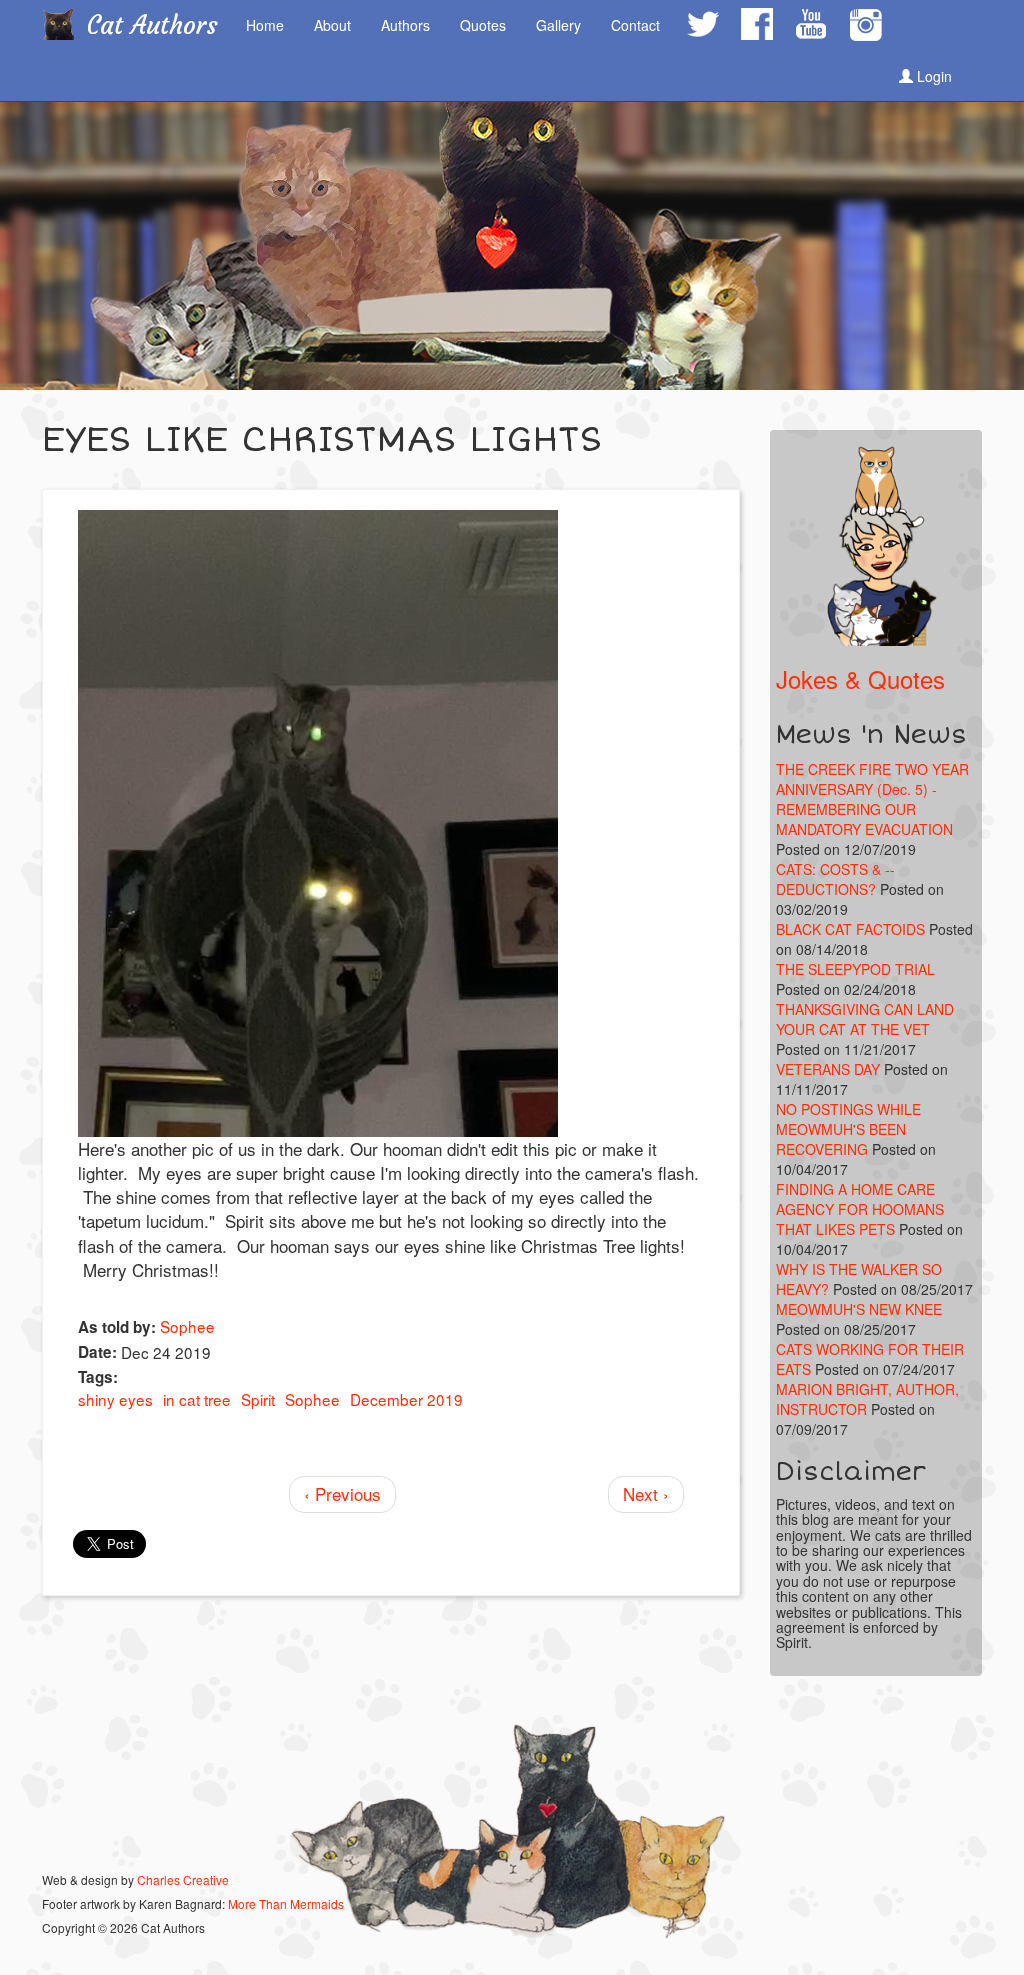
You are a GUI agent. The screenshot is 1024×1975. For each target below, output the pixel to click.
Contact (635, 25)
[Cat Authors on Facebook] (756, 24)
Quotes (483, 25)
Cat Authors (152, 25)
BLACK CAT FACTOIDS (850, 929)
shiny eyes (115, 1399)
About (332, 25)
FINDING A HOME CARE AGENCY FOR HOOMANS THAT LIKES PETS (860, 1209)
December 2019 (406, 1399)
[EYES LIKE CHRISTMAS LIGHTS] (391, 823)
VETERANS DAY (828, 1069)
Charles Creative (183, 1879)
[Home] (65, 24)
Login (932, 76)
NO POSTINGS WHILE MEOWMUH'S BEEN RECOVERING (848, 1129)
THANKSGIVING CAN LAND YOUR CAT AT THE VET (865, 1019)
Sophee (187, 1326)
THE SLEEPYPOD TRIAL (855, 969)
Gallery (558, 25)
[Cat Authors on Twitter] (702, 24)
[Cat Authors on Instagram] (865, 25)
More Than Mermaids (286, 1903)
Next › (646, 1493)
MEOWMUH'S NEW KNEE (859, 1309)
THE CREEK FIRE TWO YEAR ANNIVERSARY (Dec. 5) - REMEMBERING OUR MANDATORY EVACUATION (872, 799)
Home (265, 25)
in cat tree (197, 1399)
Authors (405, 25)
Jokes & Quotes (860, 678)
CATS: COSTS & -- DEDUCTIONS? (835, 879)
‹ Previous (342, 1493)
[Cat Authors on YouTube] (810, 24)
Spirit (258, 1399)
